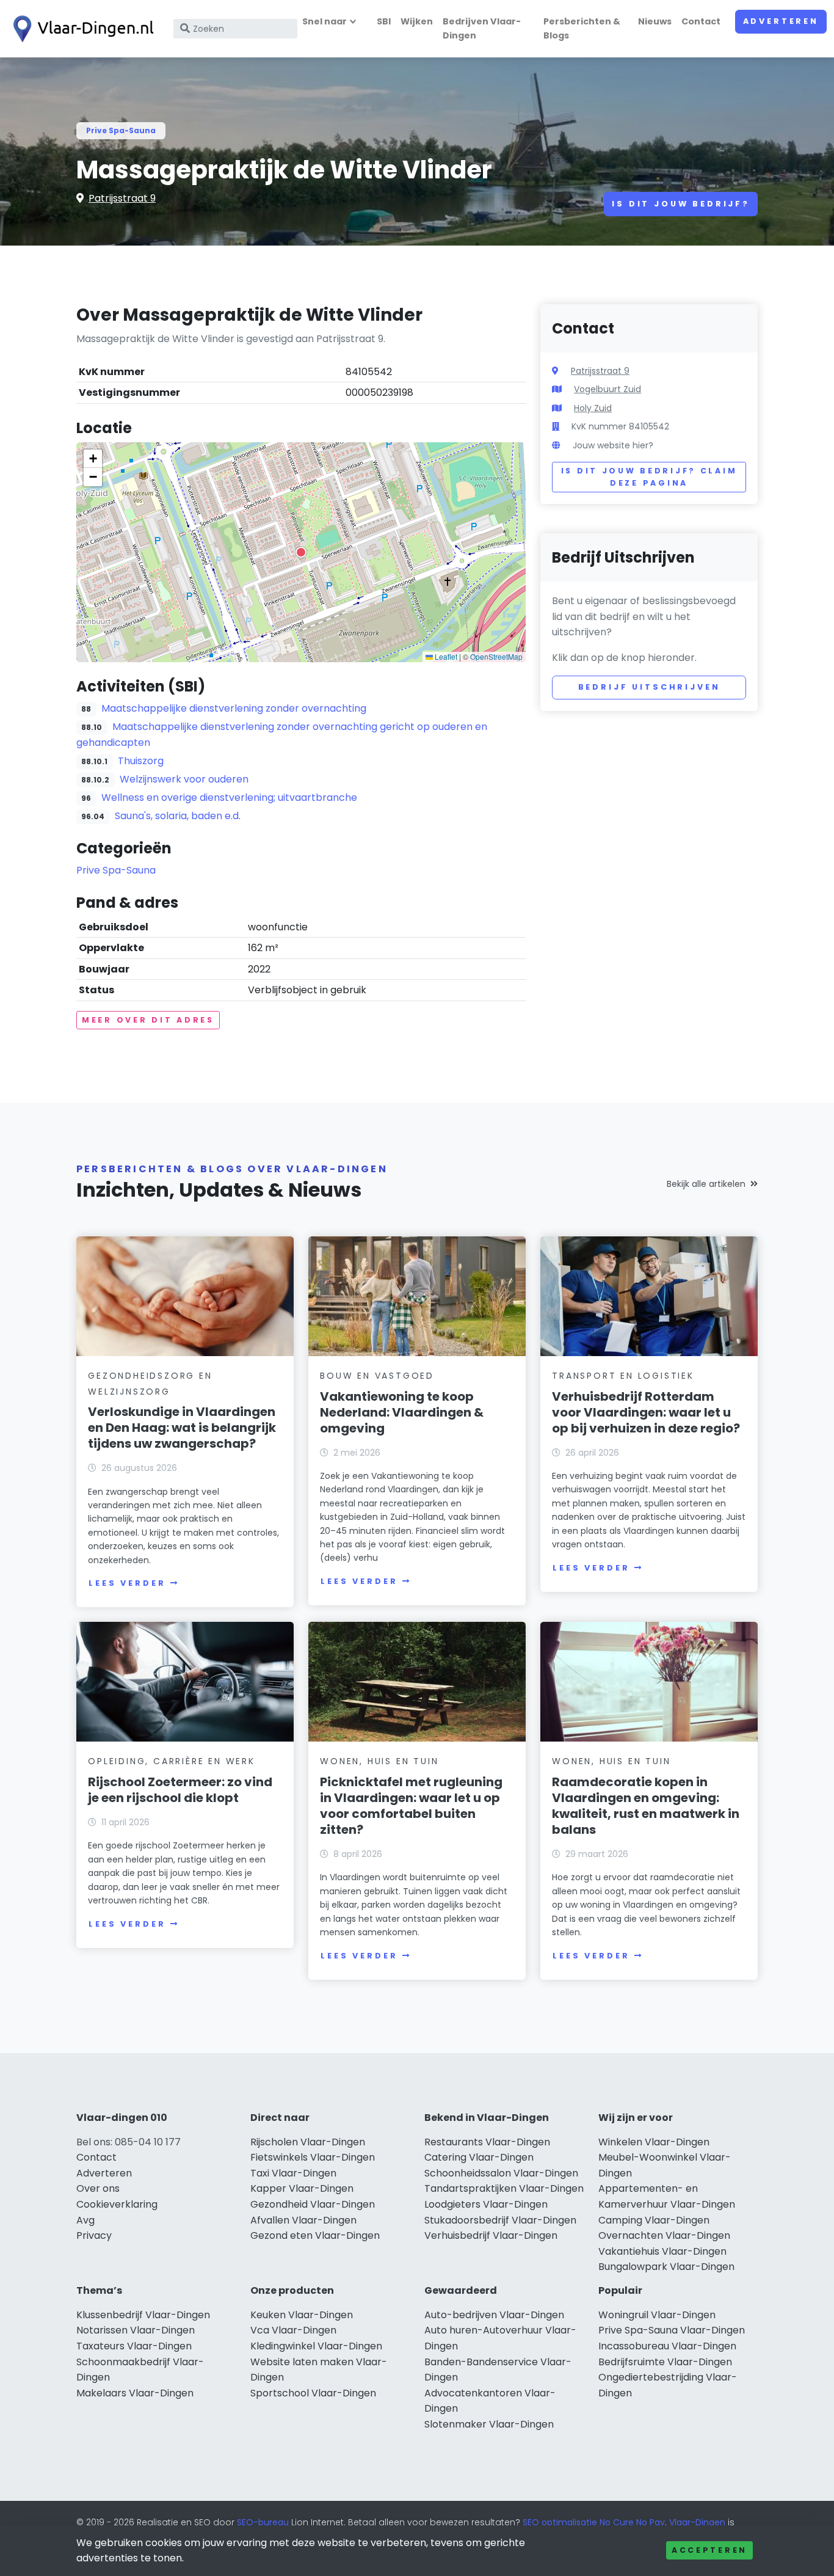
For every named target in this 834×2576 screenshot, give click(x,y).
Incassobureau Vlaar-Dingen (667, 2346)
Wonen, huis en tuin (379, 1761)
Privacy (94, 2235)
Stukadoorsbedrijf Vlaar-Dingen (500, 2220)
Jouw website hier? (613, 445)
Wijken (417, 21)
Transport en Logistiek (623, 1376)
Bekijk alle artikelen (706, 1184)
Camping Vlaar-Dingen (654, 2220)
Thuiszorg (141, 761)
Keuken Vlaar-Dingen (302, 2315)
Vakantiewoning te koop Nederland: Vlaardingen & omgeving (402, 1412)
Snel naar (325, 21)
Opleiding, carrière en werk (172, 1761)
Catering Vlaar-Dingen (479, 2157)
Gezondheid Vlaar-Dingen (313, 2204)
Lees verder (127, 1583)
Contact (701, 21)
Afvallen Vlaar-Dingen (303, 2220)
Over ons (98, 2188)
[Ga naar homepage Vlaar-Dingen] (81, 29)
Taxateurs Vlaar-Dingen (134, 2346)
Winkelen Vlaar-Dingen (654, 2142)
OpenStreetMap (496, 656)
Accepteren (709, 2550)
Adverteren (781, 21)
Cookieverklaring (117, 2204)
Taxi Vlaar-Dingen (293, 2173)
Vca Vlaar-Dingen (293, 2330)
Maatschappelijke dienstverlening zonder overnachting (234, 708)
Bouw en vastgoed (377, 1376)
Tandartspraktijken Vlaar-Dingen (504, 2188)
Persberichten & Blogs (582, 28)
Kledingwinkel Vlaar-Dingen (316, 2346)
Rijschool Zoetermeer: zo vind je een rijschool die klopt (180, 1790)
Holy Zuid (593, 408)
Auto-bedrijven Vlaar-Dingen (494, 2315)
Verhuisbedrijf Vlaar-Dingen (491, 2235)
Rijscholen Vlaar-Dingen (308, 2142)
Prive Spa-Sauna (121, 130)
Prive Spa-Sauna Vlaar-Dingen (672, 2330)
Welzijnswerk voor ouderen (184, 779)
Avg (85, 2220)
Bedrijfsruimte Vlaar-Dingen (665, 2362)
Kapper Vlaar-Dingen (302, 2188)
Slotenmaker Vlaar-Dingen (489, 2424)
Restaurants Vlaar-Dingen (487, 2142)
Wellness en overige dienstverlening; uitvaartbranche (229, 797)
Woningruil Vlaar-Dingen (657, 2315)
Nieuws (655, 21)
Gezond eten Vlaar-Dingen (315, 2235)
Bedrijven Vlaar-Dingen (482, 28)
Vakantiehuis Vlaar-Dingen (662, 2251)
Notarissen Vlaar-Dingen (136, 2330)
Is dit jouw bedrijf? (681, 204)
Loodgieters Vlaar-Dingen (486, 2204)
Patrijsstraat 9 (122, 198)
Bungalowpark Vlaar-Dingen (666, 2267)
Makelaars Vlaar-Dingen (135, 2393)
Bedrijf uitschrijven (649, 687)
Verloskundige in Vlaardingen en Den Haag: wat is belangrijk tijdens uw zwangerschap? (182, 1428)
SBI (384, 21)
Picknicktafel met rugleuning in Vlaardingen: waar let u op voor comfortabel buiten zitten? (411, 1806)
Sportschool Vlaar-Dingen (313, 2393)
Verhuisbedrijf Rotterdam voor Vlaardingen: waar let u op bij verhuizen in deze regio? (646, 1412)
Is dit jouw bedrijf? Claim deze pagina (649, 477)
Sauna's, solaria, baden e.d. (178, 816)
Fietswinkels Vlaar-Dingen (313, 2157)
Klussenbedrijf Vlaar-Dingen (143, 2315)
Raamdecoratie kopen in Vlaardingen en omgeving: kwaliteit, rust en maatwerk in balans (646, 1806)
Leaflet (445, 656)
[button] (301, 552)
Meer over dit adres (148, 1020)
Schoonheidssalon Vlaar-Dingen (501, 2173)
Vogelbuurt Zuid (607, 389)
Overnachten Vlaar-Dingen (664, 2235)
